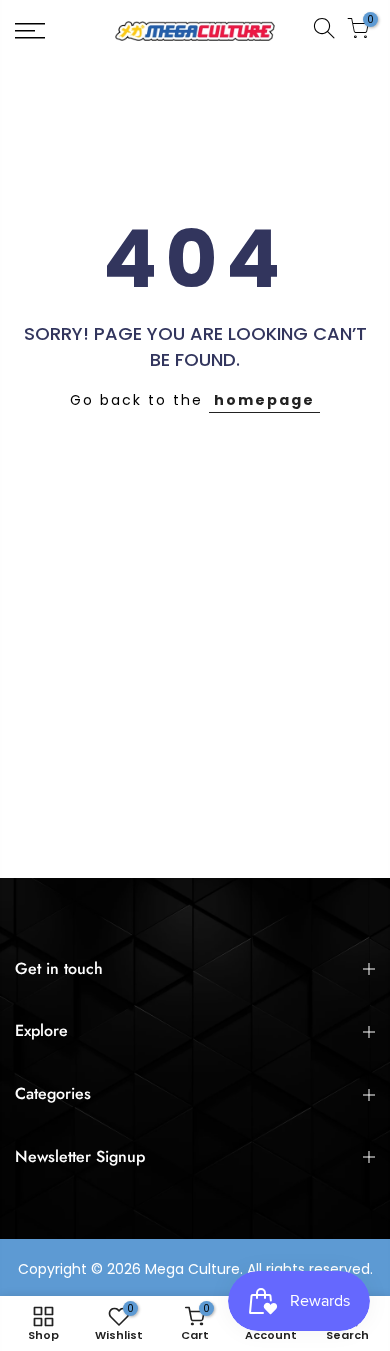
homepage (264, 400)
